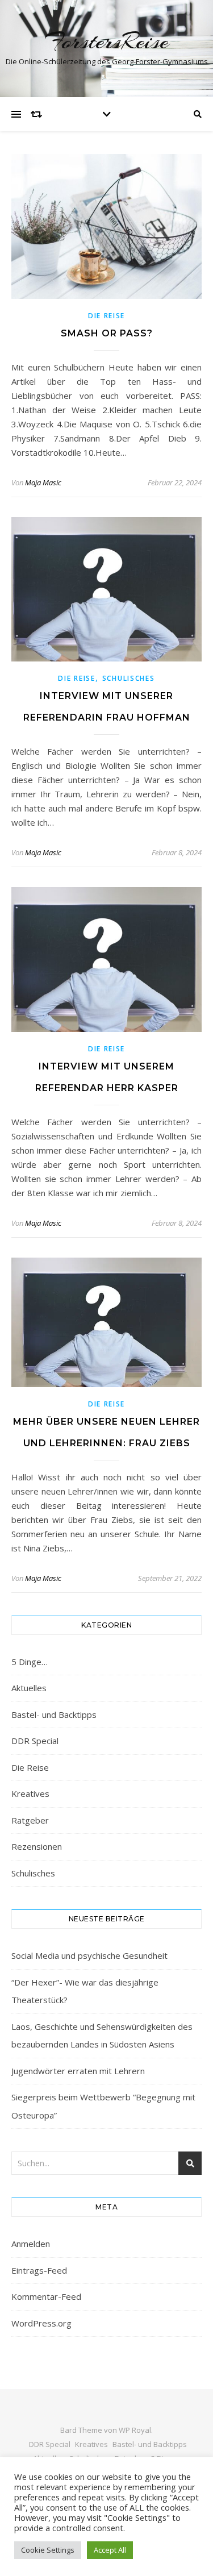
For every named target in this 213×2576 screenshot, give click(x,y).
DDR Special (35, 1741)
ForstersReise (106, 41)
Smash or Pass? (107, 333)
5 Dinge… (30, 1662)
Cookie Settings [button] (48, 2550)
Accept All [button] (110, 2550)
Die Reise (106, 316)
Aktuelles (29, 1688)
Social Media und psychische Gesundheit (89, 1955)
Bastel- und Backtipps (54, 1714)
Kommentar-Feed (46, 2296)
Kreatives (30, 1793)
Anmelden (31, 2244)
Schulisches (129, 678)
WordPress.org (41, 2323)
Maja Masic (43, 482)
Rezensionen (37, 1846)
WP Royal (135, 2430)
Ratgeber (30, 1820)
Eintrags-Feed (39, 2270)
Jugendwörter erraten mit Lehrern (78, 2071)
